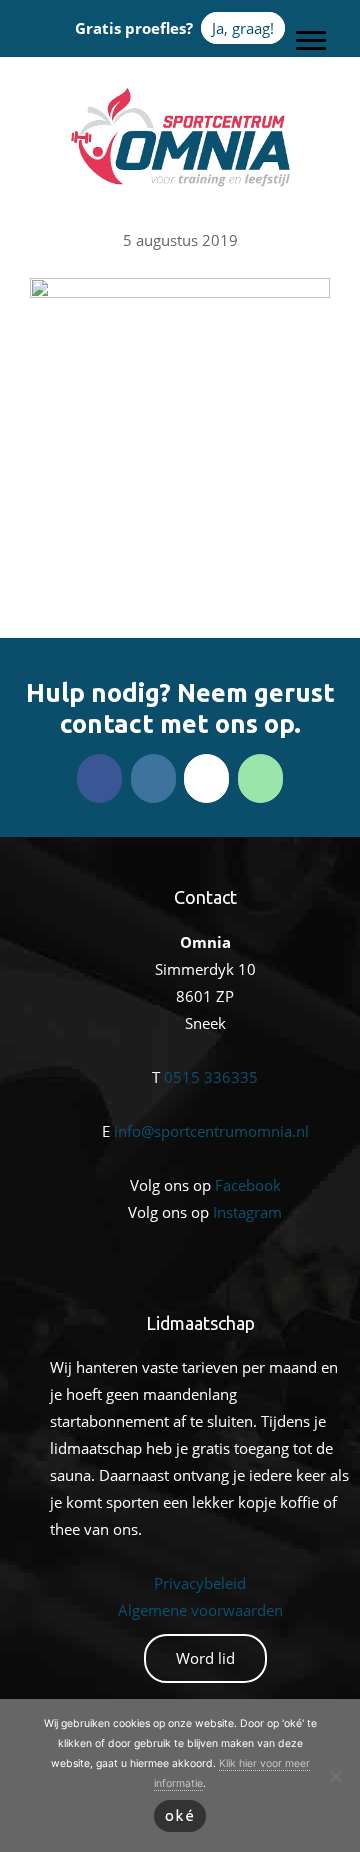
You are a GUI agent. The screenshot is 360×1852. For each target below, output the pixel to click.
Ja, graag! (243, 28)
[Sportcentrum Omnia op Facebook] (99, 778)
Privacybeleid (200, 1583)
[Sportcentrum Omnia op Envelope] (206, 778)
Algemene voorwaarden (200, 1610)
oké (180, 1815)
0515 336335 (211, 1077)
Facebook (248, 1185)
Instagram (247, 1212)
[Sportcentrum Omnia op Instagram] (153, 778)
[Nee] (335, 1776)
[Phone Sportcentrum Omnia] (260, 778)
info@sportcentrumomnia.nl (211, 1131)
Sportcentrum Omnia (180, 91)
